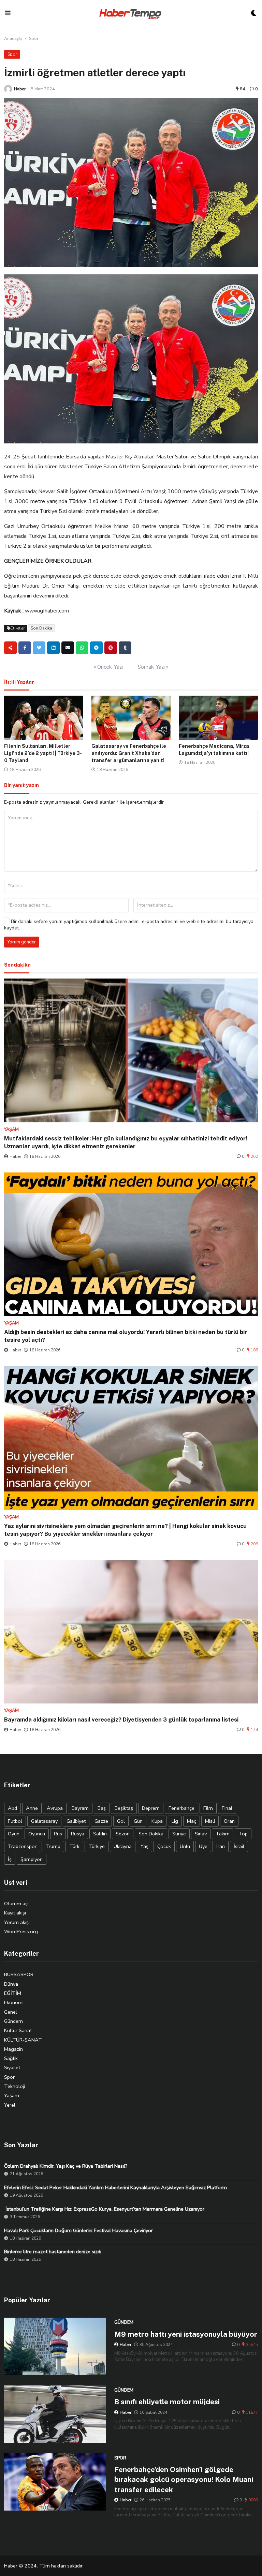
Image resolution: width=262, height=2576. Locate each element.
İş (10, 1859)
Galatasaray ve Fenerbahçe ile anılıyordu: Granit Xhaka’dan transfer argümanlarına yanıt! (129, 753)
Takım (223, 1834)
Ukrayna (123, 1846)
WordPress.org (21, 1931)
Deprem (151, 1808)
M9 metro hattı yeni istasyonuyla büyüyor (186, 2334)
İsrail (239, 1846)
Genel (11, 2012)
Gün (138, 1821)
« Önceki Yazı (108, 667)
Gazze (101, 1821)
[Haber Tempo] (131, 13)
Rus (58, 1834)
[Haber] (8, 89)
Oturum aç (16, 1904)
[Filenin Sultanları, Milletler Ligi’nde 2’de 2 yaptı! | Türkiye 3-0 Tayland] (44, 718)
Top (243, 1834)
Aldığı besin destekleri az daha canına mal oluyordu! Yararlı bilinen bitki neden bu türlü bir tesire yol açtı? (126, 1336)
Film (208, 1808)
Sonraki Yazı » (153, 667)
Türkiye (97, 1846)
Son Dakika (41, 628)
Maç (192, 1821)
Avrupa (55, 1808)
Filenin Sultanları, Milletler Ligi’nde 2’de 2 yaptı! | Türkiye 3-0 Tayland (43, 753)
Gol (121, 1821)
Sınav (201, 1834)
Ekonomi (14, 2002)
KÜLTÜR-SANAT (23, 2040)
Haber (20, 89)
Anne (32, 1808)
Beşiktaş (124, 1808)
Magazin (13, 2049)
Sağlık (11, 2058)
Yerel (10, 2105)
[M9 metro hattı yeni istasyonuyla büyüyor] (55, 2346)
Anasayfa (13, 39)
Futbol (15, 1821)
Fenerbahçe (181, 1808)
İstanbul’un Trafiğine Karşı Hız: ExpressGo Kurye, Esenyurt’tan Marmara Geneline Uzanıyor (104, 2209)
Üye (203, 1846)
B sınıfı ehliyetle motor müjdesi (167, 2402)
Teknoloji (14, 2086)
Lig (175, 1821)
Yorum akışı (17, 1922)
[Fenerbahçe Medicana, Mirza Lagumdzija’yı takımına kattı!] (218, 718)
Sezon (123, 1834)
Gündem (13, 2021)
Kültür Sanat (18, 2030)
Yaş (144, 1846)
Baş (102, 1808)
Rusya (78, 1834)
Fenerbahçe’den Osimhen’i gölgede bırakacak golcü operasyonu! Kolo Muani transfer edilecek (184, 2480)
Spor (34, 39)
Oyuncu (37, 1834)
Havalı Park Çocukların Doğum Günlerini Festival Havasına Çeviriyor (78, 2230)
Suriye (179, 1834)
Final (227, 1808)
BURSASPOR (19, 1974)
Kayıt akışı (15, 1913)
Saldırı (100, 1834)
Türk (74, 1846)
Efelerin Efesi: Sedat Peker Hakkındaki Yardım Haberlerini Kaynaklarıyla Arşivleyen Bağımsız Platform (115, 2187)
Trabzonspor (22, 1846)
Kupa (157, 1821)
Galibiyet (76, 1821)
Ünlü (185, 1846)
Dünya (11, 1984)
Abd (12, 1808)
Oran (229, 1821)
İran (221, 1846)
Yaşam (12, 2095)
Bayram (80, 1808)
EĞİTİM (13, 1993)
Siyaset (12, 2067)
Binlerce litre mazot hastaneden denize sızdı (53, 2252)
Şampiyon (32, 1859)
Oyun (14, 1834)
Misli (210, 1821)
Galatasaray (44, 1821)
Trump (53, 1846)
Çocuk (164, 1846)
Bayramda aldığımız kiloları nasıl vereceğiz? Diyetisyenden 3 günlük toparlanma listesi (121, 1719)
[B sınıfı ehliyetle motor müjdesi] (55, 2414)
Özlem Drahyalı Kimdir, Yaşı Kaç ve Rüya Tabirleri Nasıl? (66, 2166)
